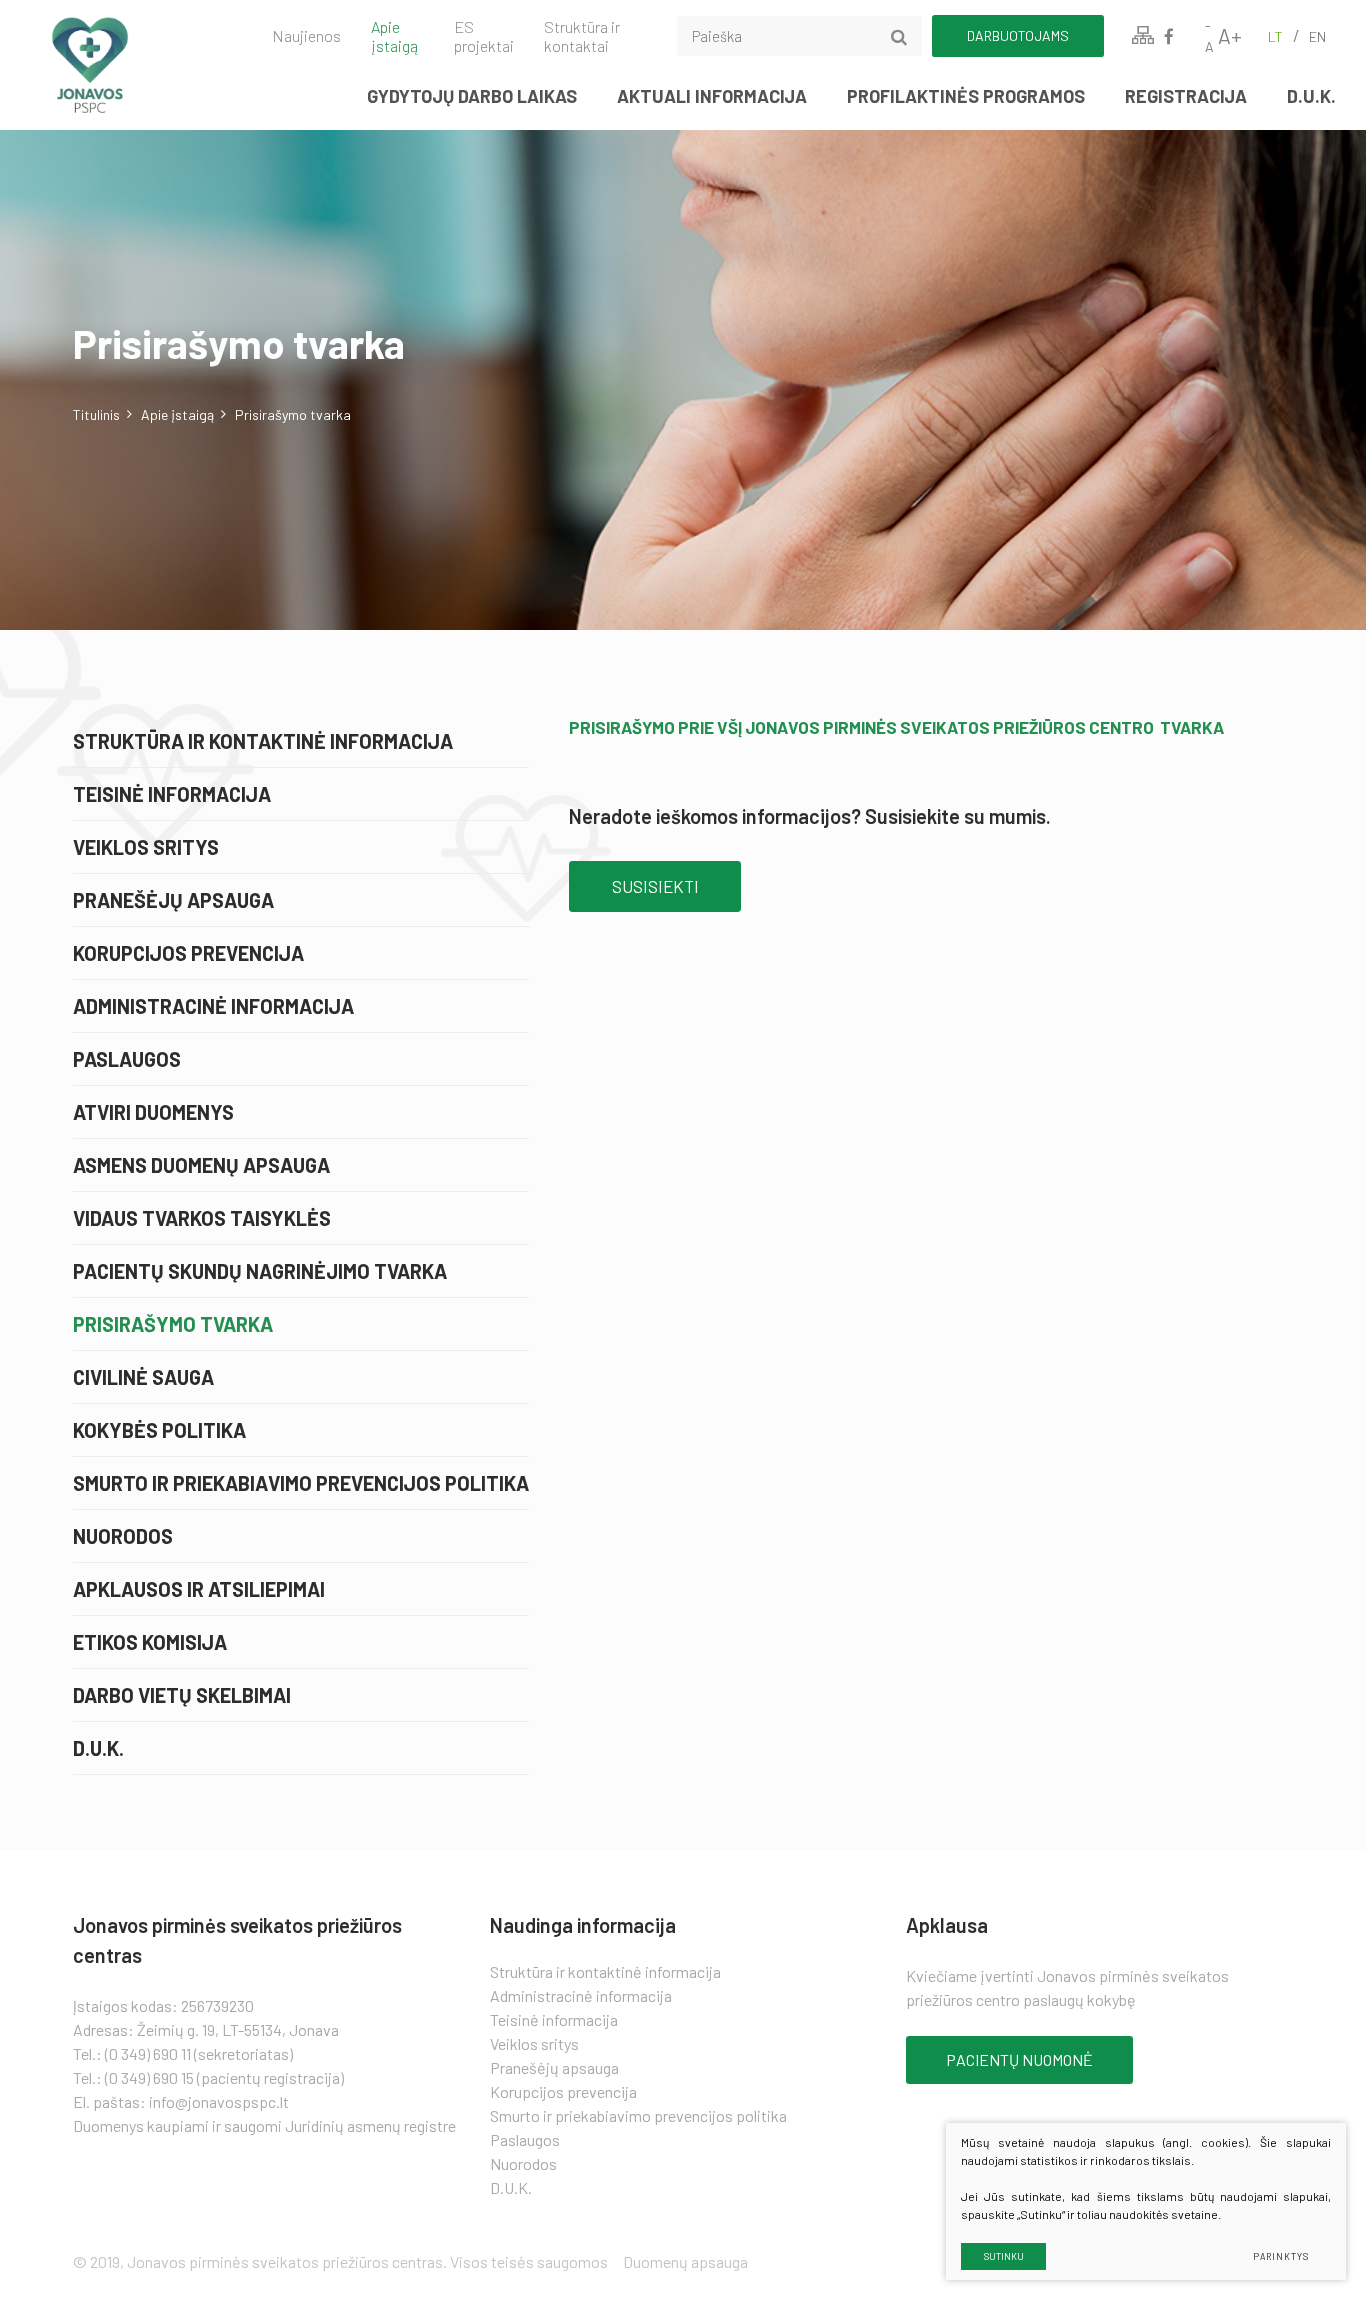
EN (1317, 36)
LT (1275, 36)
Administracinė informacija (213, 1006)
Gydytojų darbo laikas (472, 96)
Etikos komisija (150, 1642)
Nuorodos (123, 1536)
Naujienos (306, 35)
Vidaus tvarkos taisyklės (202, 1218)
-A (1209, 36)
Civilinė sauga (143, 1377)
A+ (1230, 35)
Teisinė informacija (172, 794)
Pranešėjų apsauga (173, 900)
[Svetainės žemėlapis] (1143, 36)
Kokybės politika (159, 1430)
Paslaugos (127, 1059)
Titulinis (96, 414)
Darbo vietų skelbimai (182, 1695)
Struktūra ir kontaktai (582, 36)
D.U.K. (1311, 96)
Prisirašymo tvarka (173, 1324)
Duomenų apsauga (685, 2261)
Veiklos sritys (146, 847)
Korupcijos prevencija (188, 953)
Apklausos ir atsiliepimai (199, 1589)
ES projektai (484, 36)
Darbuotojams (1018, 35)
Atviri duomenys (153, 1112)
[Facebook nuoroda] (1169, 36)
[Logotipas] (124, 65)
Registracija (1186, 96)
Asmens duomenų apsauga (201, 1165)
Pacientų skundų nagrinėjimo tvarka (260, 1271)
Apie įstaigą (394, 36)
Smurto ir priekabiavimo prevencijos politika (301, 1483)
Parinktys (1280, 2256)
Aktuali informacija (712, 96)
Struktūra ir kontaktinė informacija (263, 741)
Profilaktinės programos (966, 96)
